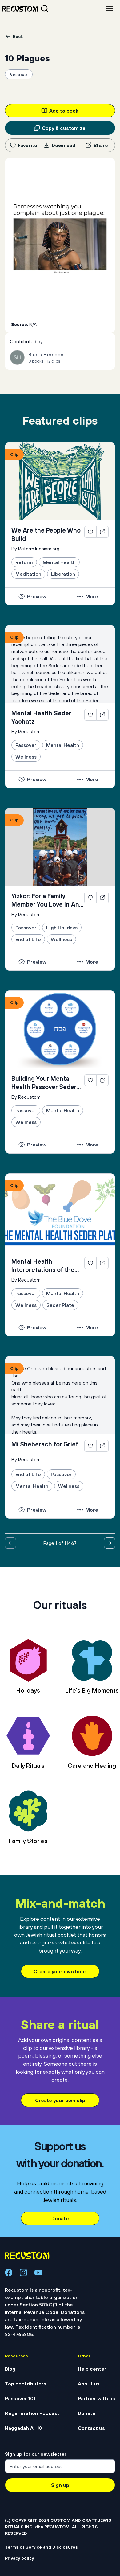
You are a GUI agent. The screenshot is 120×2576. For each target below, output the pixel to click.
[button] (90, 405)
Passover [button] (19, 74)
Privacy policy (19, 2431)
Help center (92, 2241)
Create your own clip (60, 1973)
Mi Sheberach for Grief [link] (45, 1317)
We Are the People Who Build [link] (46, 407)
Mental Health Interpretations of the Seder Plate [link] (43, 1138)
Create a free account (60, 189)
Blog (10, 2241)
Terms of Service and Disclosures (41, 2420)
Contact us (91, 2301)
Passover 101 (20, 2271)
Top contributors (26, 2256)
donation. (67, 249)
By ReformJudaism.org (35, 421)
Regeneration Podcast (32, 2286)
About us (89, 2256)
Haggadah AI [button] (20, 2301)
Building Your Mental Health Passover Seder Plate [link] (44, 956)
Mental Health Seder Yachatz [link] (41, 590)
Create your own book (60, 1844)
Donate (60, 2091)
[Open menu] (109, 9)
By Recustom (26, 604)
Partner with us (96, 2271)
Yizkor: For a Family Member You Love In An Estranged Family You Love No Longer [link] (45, 773)
